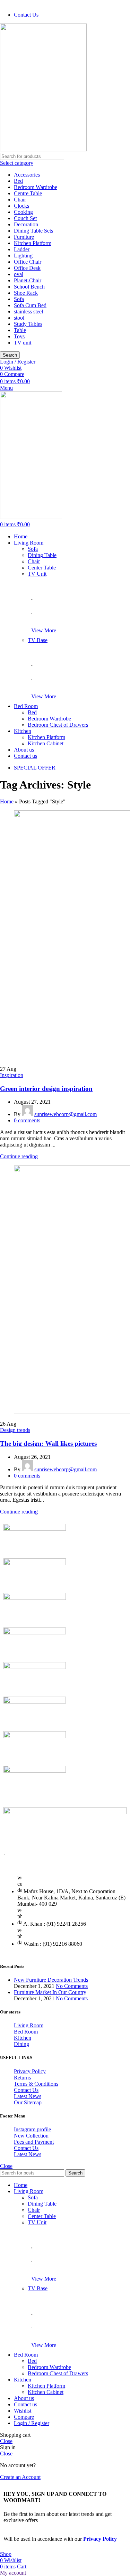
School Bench (29, 287)
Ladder (22, 249)
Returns (22, 2078)
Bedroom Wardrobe (36, 187)
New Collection (31, 2136)
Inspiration (12, 1075)
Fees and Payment (34, 2142)
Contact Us (26, 2090)
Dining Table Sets (33, 231)
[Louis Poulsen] (35, 1563)
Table (20, 330)
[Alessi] (35, 1771)
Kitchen (23, 2038)
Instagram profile (32, 2129)
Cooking (23, 212)
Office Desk (27, 268)
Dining (21, 2044)
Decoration (26, 224)
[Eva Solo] (35, 1736)
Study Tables (28, 324)
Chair (20, 200)
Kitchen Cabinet (46, 743)
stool (19, 318)
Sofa (19, 299)
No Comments (72, 1986)
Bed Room (26, 2032)
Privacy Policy (30, 2071)
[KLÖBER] (35, 1598)
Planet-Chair (28, 280)
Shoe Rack (26, 293)
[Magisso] (35, 1529)
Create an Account (20, 2477)
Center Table (42, 568)
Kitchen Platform (33, 243)
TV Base (38, 640)
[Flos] (35, 1702)
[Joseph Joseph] (35, 1633)
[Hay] (35, 1667)
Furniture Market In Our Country (50, 1992)
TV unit (23, 343)
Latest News (28, 2096)
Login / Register (32, 2423)
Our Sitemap (28, 2102)
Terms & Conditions (36, 2084)
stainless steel (28, 312)
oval (19, 274)
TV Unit (37, 574)
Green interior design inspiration (46, 1089)
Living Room (29, 2025)
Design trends (15, 1430)
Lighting (23, 256)
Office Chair (28, 262)
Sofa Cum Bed (30, 305)
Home (7, 801)
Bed (18, 181)
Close (6, 2166)
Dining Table (42, 555)
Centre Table (28, 193)
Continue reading (19, 1156)
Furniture (24, 237)
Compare (24, 2417)
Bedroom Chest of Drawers (58, 725)
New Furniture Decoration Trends (51, 1980)
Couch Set (25, 218)
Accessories (27, 175)
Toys (19, 336)
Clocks (21, 206)
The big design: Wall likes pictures (48, 1443)
